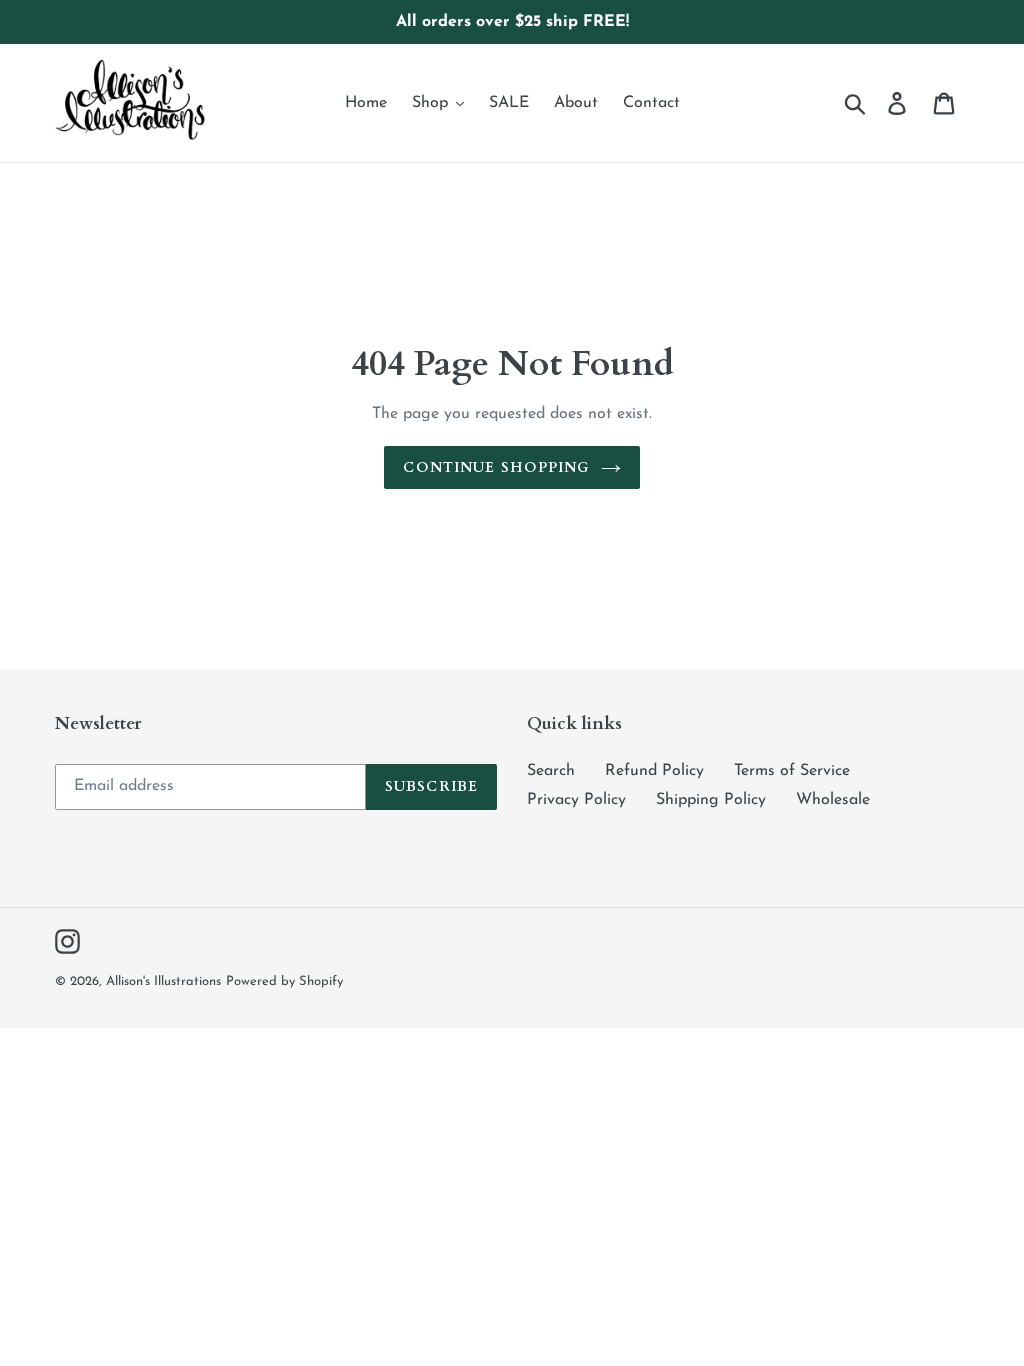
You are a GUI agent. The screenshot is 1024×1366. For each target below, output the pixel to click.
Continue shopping (496, 467)
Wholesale (833, 800)
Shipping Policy (711, 800)
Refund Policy (654, 771)
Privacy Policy (576, 800)
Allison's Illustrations (163, 981)
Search (551, 771)
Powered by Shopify (284, 981)
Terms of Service (792, 771)
